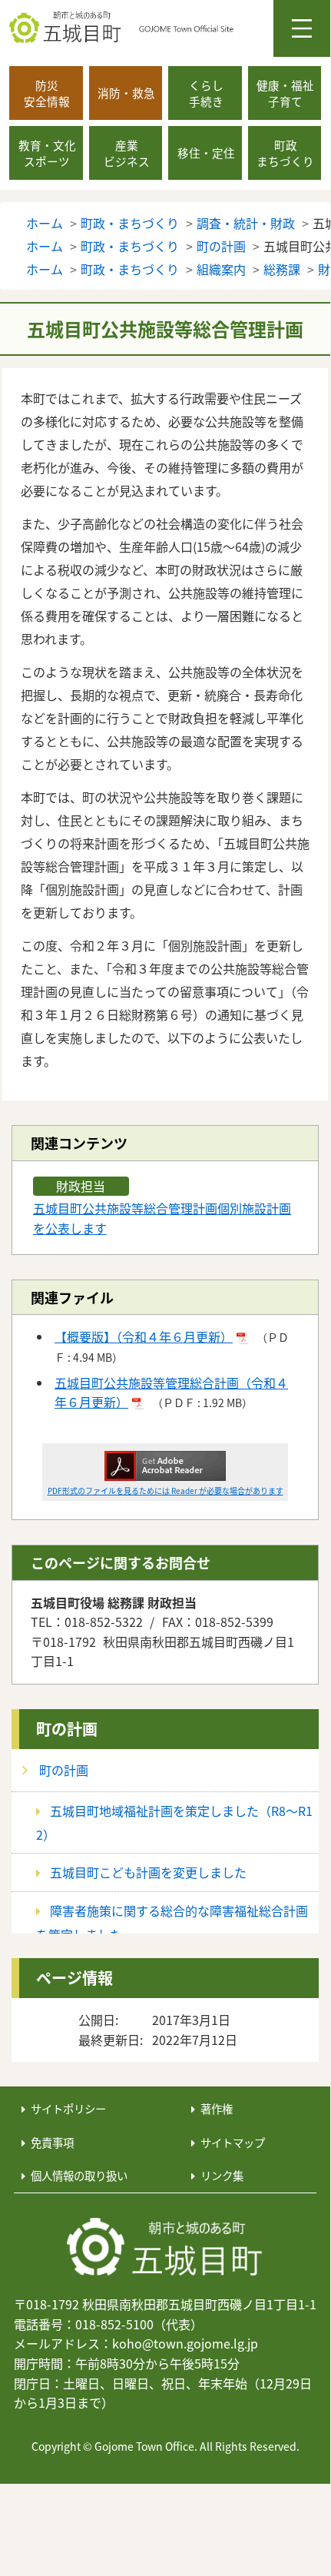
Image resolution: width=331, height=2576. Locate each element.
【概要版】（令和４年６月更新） (144, 1336)
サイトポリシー (68, 2108)
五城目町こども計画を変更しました (148, 1872)
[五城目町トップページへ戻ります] (170, 28)
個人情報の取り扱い (79, 2175)
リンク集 (222, 2175)
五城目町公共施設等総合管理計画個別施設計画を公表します (162, 1218)
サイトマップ (233, 2142)
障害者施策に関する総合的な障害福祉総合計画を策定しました (172, 1922)
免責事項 (52, 2142)
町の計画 (67, 1729)
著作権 (217, 2108)
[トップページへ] (165, 2248)
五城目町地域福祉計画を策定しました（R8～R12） (174, 1822)
